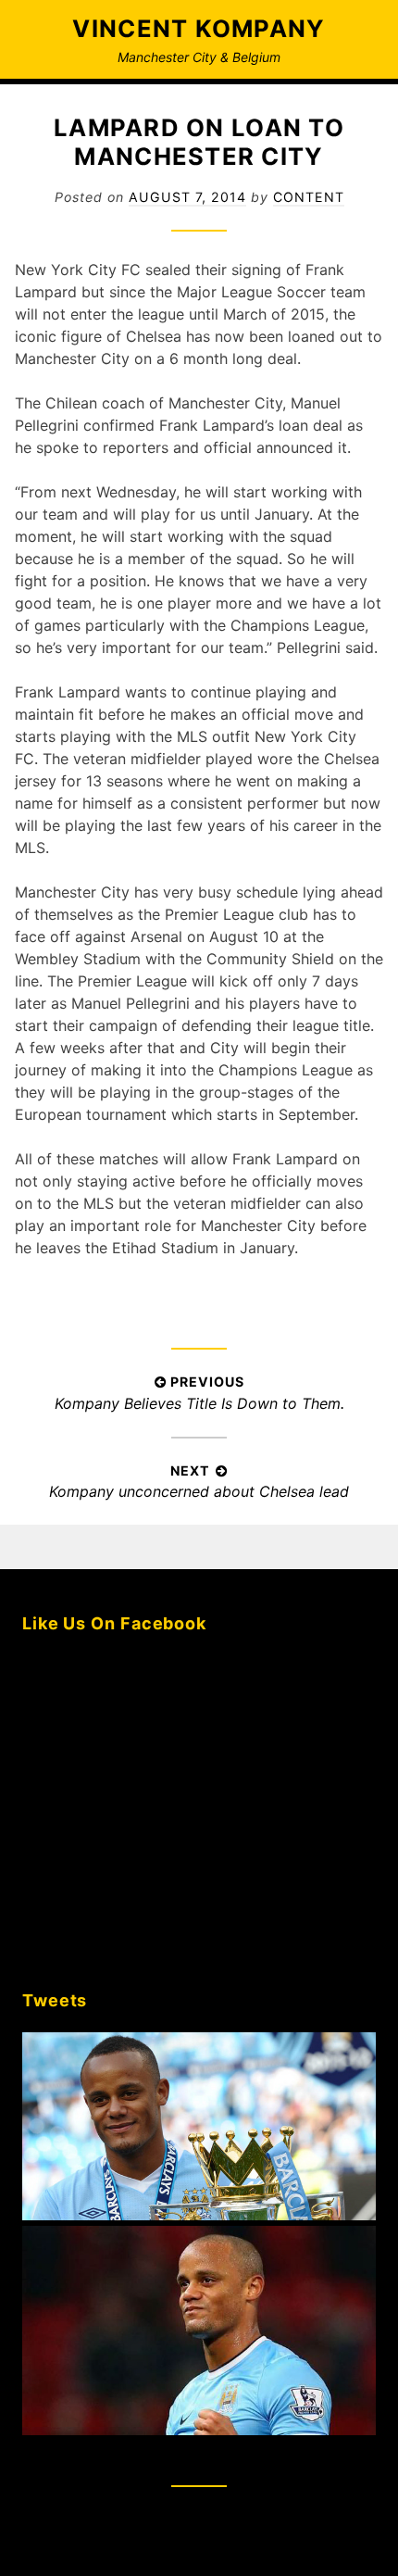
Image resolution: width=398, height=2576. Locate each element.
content (309, 197)
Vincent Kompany (199, 28)
